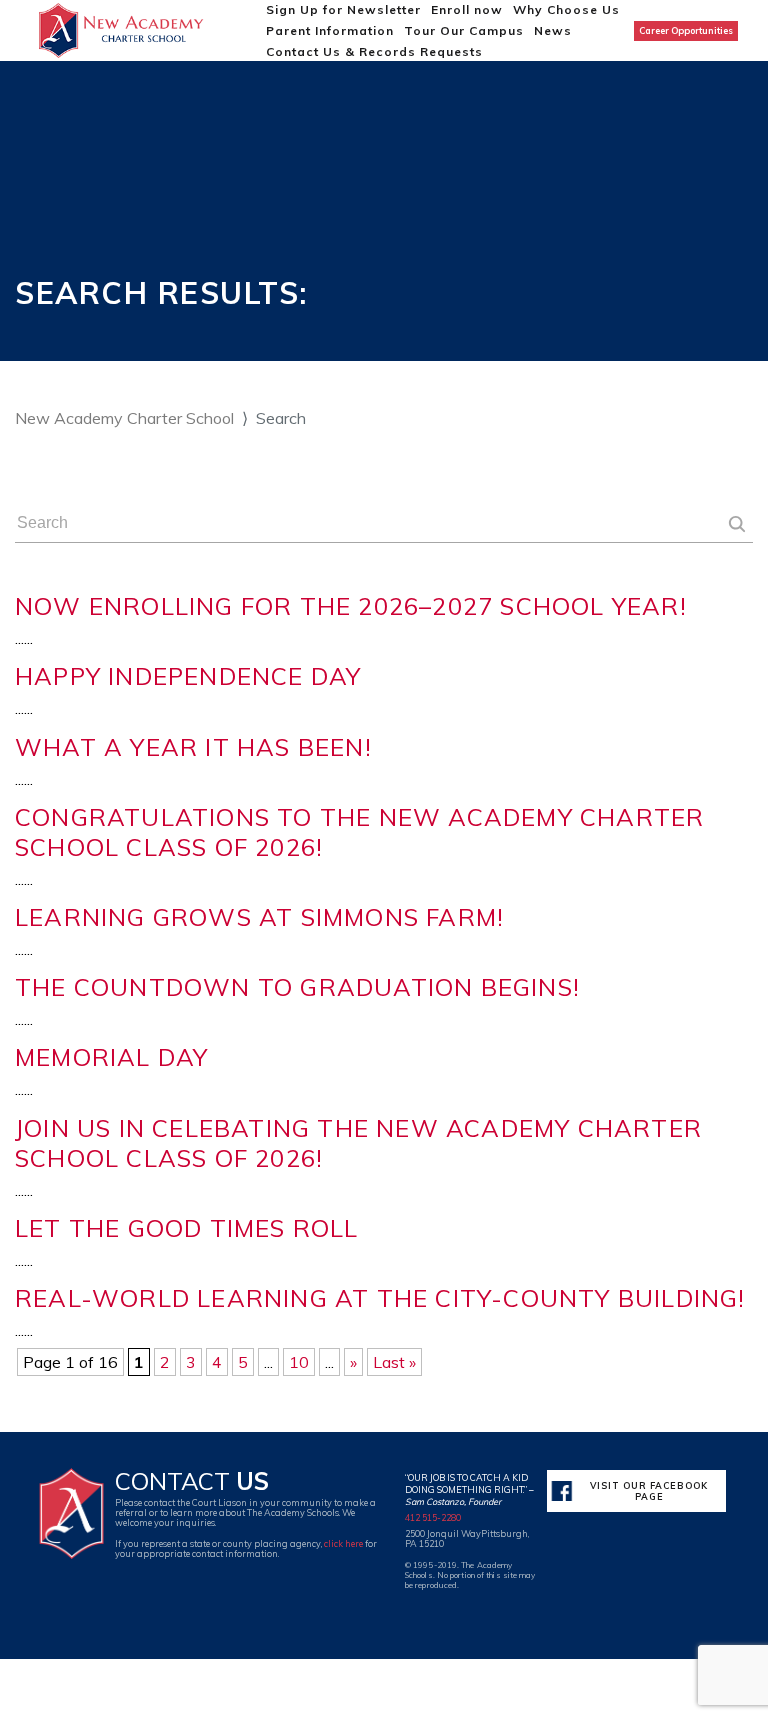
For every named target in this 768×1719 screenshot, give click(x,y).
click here (343, 1543)
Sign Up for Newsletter (343, 9)
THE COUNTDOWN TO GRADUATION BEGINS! (297, 987)
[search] (737, 526)
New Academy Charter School (124, 418)
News (553, 30)
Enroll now (467, 9)
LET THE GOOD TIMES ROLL (187, 1228)
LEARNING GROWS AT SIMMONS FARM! (259, 917)
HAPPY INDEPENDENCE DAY (188, 676)
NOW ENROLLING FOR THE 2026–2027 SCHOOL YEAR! (351, 606)
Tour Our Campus (464, 30)
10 (299, 1362)
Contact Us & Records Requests (374, 51)
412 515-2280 (433, 1517)
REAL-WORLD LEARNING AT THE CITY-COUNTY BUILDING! (380, 1298)
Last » (394, 1362)
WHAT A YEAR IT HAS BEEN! (193, 747)
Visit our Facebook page (649, 1491)
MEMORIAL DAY (111, 1057)
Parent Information (330, 30)
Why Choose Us (566, 9)
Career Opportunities (686, 30)
